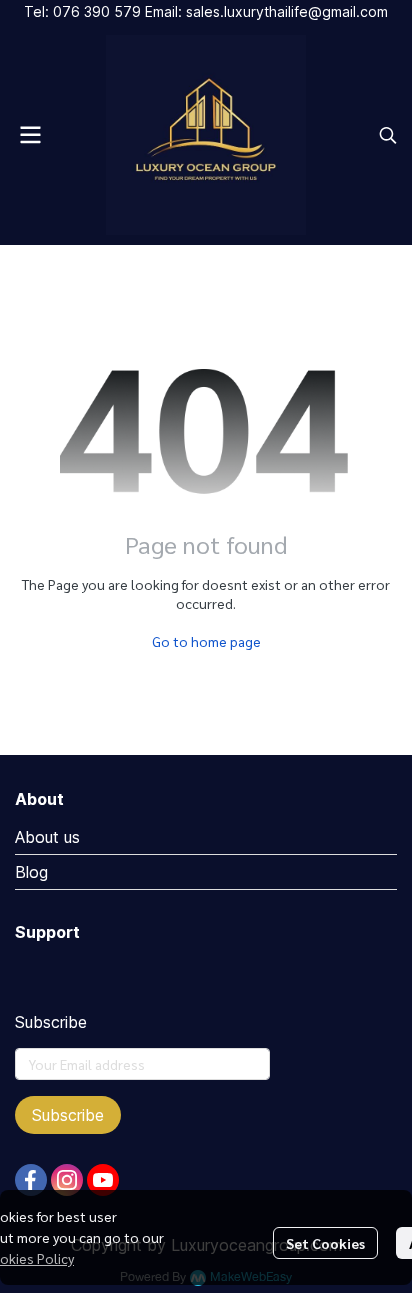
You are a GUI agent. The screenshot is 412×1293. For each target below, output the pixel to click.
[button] (388, 135)
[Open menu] (30, 135)
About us (47, 837)
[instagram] (67, 1180)
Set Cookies (325, 1243)
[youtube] (103, 1180)
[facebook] (31, 1180)
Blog (31, 872)
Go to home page (206, 641)
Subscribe (68, 1115)
